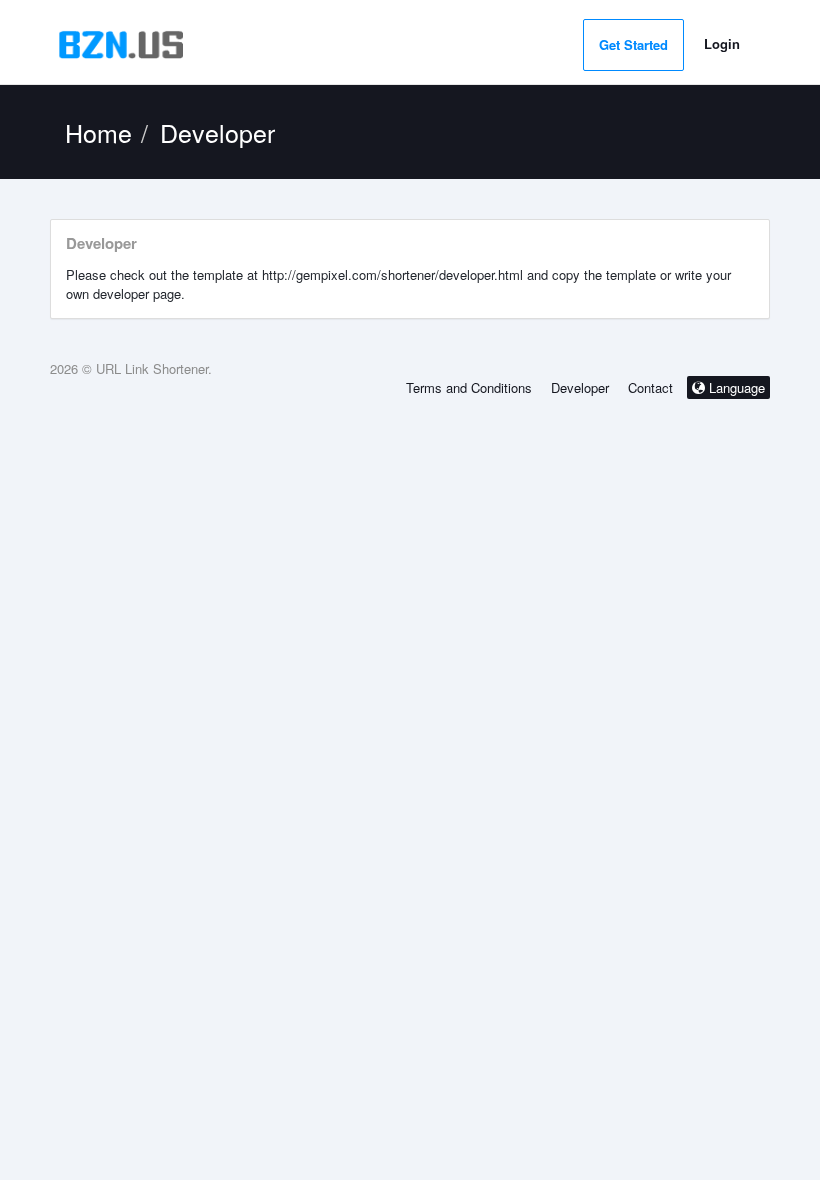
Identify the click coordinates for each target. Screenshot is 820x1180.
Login (722, 43)
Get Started (633, 44)
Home (98, 132)
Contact (650, 387)
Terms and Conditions (469, 387)
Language (735, 387)
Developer (580, 387)
